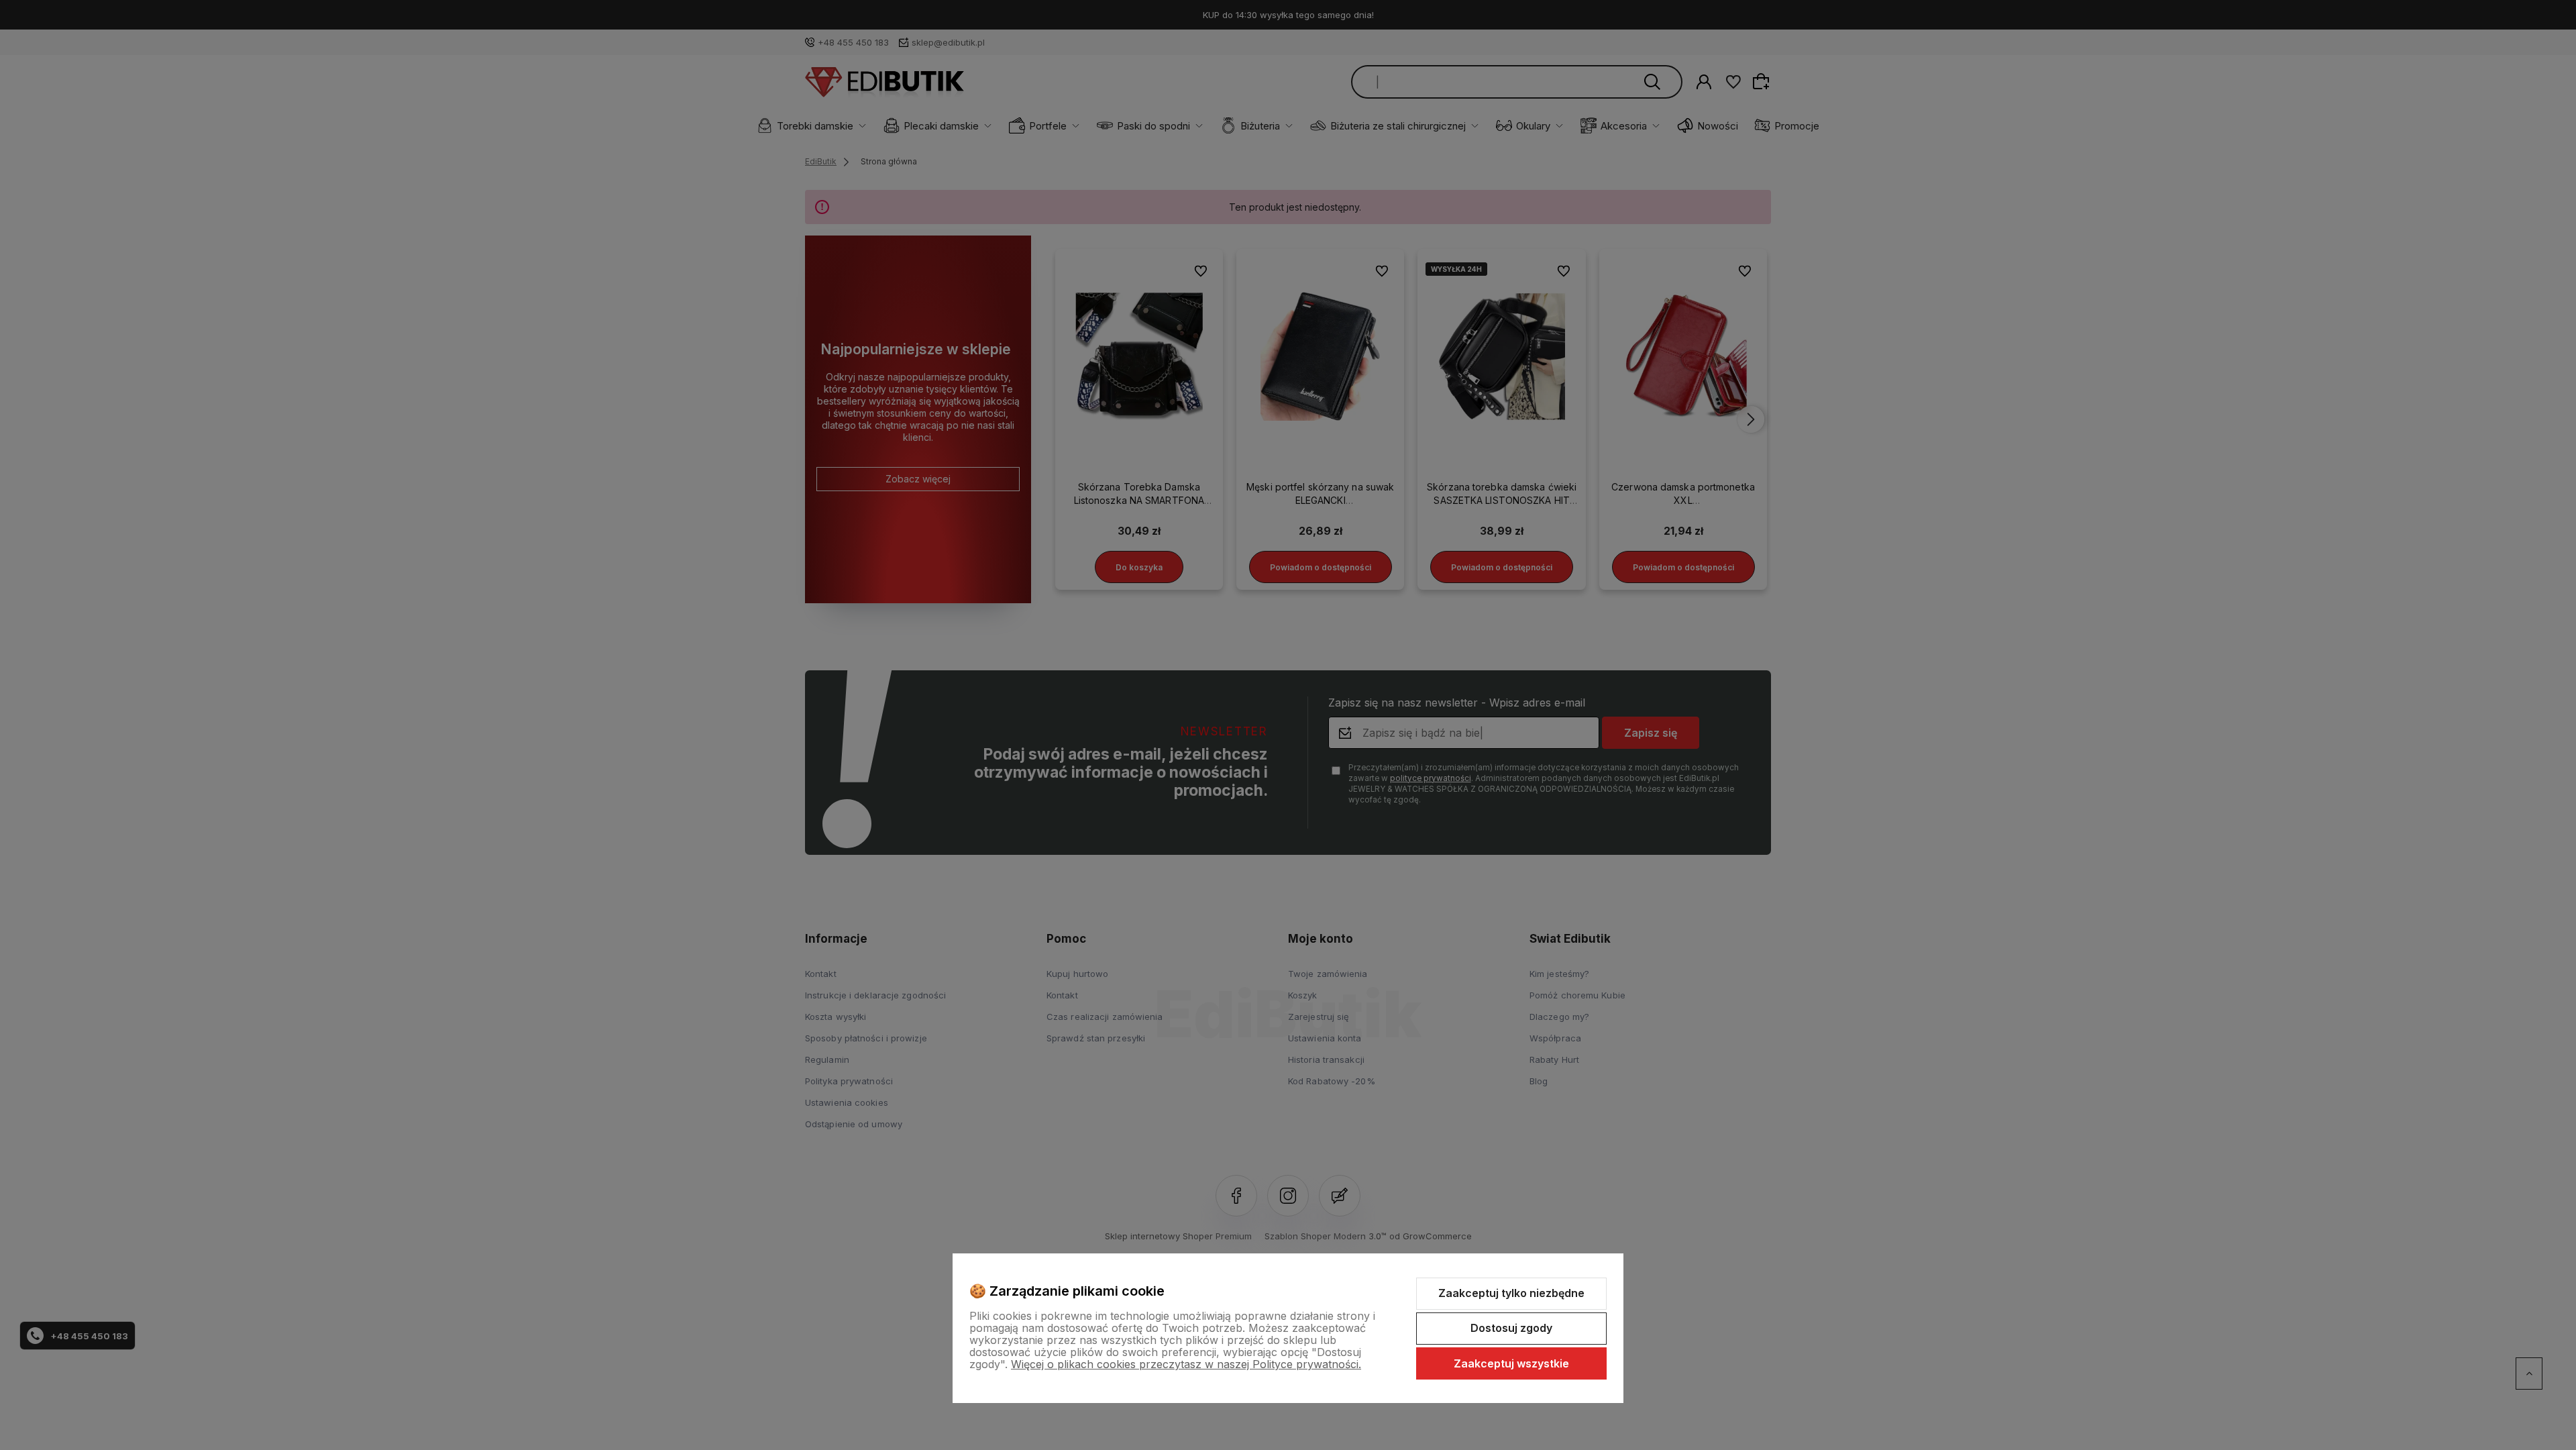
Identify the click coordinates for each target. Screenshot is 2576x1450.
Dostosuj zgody (1511, 1328)
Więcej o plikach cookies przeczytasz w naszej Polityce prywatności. (1186, 1364)
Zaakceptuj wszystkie (1511, 1363)
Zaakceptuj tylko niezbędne (1511, 1293)
